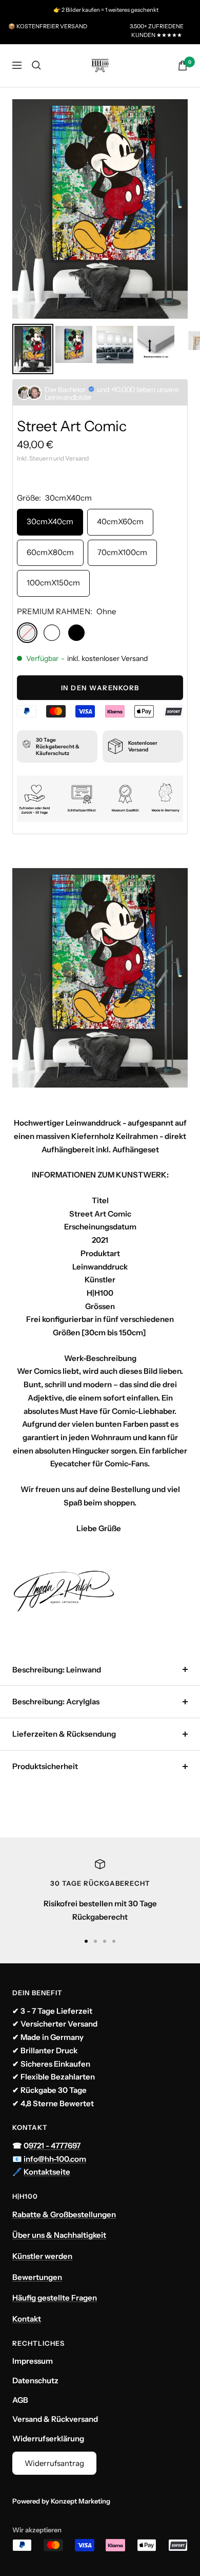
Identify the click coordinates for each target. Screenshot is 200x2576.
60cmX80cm (50, 552)
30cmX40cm (50, 521)
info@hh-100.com (55, 2159)
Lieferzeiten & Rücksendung (64, 1734)
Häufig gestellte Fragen (55, 2298)
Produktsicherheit (45, 1766)
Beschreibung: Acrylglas (56, 1701)
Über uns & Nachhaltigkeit (59, 2235)
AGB (20, 2400)
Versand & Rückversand (55, 2419)
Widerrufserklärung (48, 2439)
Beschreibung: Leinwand (57, 1670)
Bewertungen (37, 2277)
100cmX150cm (53, 583)
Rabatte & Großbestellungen (64, 2214)
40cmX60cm (120, 521)
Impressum (33, 2361)
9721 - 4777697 (55, 2146)
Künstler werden (42, 2256)
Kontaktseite (47, 2172)
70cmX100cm (122, 552)
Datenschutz (35, 2380)
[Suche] (36, 65)
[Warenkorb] (183, 66)
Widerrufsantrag (54, 2463)
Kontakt (27, 2319)
